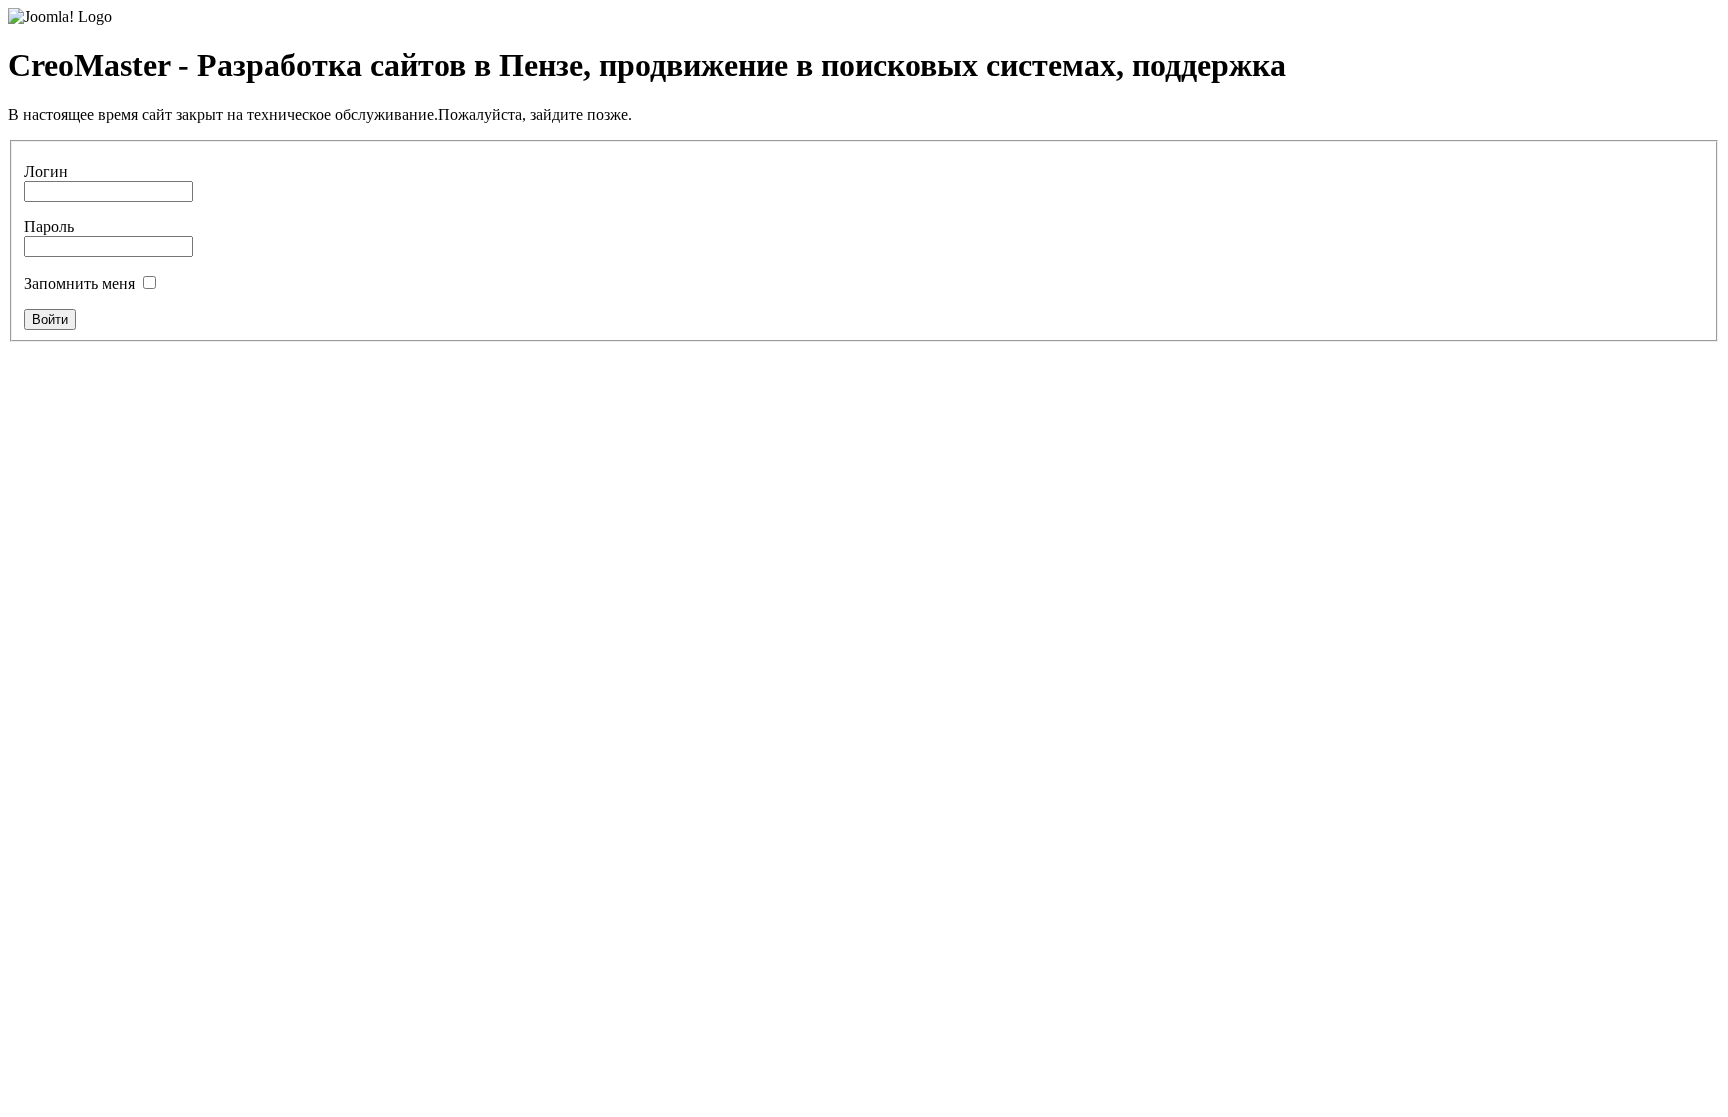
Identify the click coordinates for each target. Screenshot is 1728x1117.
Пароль (49, 226)
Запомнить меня (79, 283)
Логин (46, 171)
